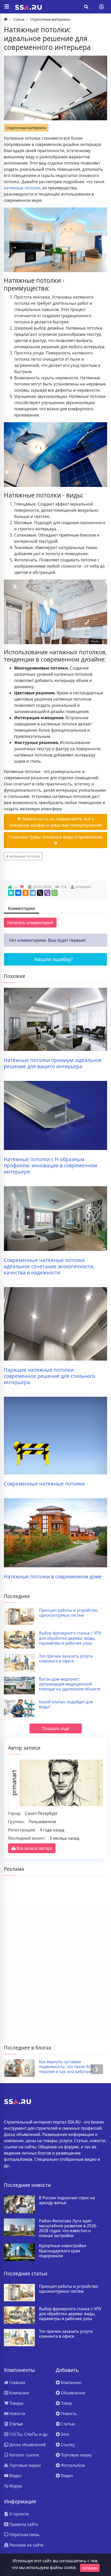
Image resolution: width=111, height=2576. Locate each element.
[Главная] (6, 19)
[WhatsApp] (54, 893)
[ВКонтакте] (18, 893)
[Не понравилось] (22, 887)
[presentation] (14, 2069)
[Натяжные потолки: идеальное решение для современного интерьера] (55, 88)
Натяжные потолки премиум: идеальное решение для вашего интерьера (53, 1063)
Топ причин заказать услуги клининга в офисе (66, 1659)
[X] (40, 893)
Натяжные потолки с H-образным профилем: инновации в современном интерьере (50, 1165)
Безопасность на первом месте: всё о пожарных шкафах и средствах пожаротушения (55, 822)
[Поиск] (86, 7)
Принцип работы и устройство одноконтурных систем (68, 1613)
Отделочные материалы (26, 128)
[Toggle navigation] (101, 7)
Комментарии (21, 908)
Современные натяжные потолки (44, 1484)
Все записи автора (34, 1848)
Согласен (90, 2568)
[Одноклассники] (26, 893)
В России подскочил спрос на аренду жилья (67, 2200)
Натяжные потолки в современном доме (53, 1577)
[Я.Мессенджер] (11, 893)
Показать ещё (56, 1728)
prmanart (83, 887)
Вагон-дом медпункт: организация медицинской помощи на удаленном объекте (70, 1684)
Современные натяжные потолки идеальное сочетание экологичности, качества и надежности (49, 1266)
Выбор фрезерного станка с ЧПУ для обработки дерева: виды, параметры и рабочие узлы (70, 1638)
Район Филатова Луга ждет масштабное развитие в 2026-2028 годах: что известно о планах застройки (68, 2228)
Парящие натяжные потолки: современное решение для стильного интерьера (49, 1376)
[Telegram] (33, 893)
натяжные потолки (22, 188)
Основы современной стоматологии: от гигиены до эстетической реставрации (67, 2067)
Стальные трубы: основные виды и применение (56, 837)
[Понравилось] (10, 887)
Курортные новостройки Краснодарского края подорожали (63, 2251)
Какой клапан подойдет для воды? (66, 1704)
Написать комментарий (30, 923)
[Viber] (47, 893)
